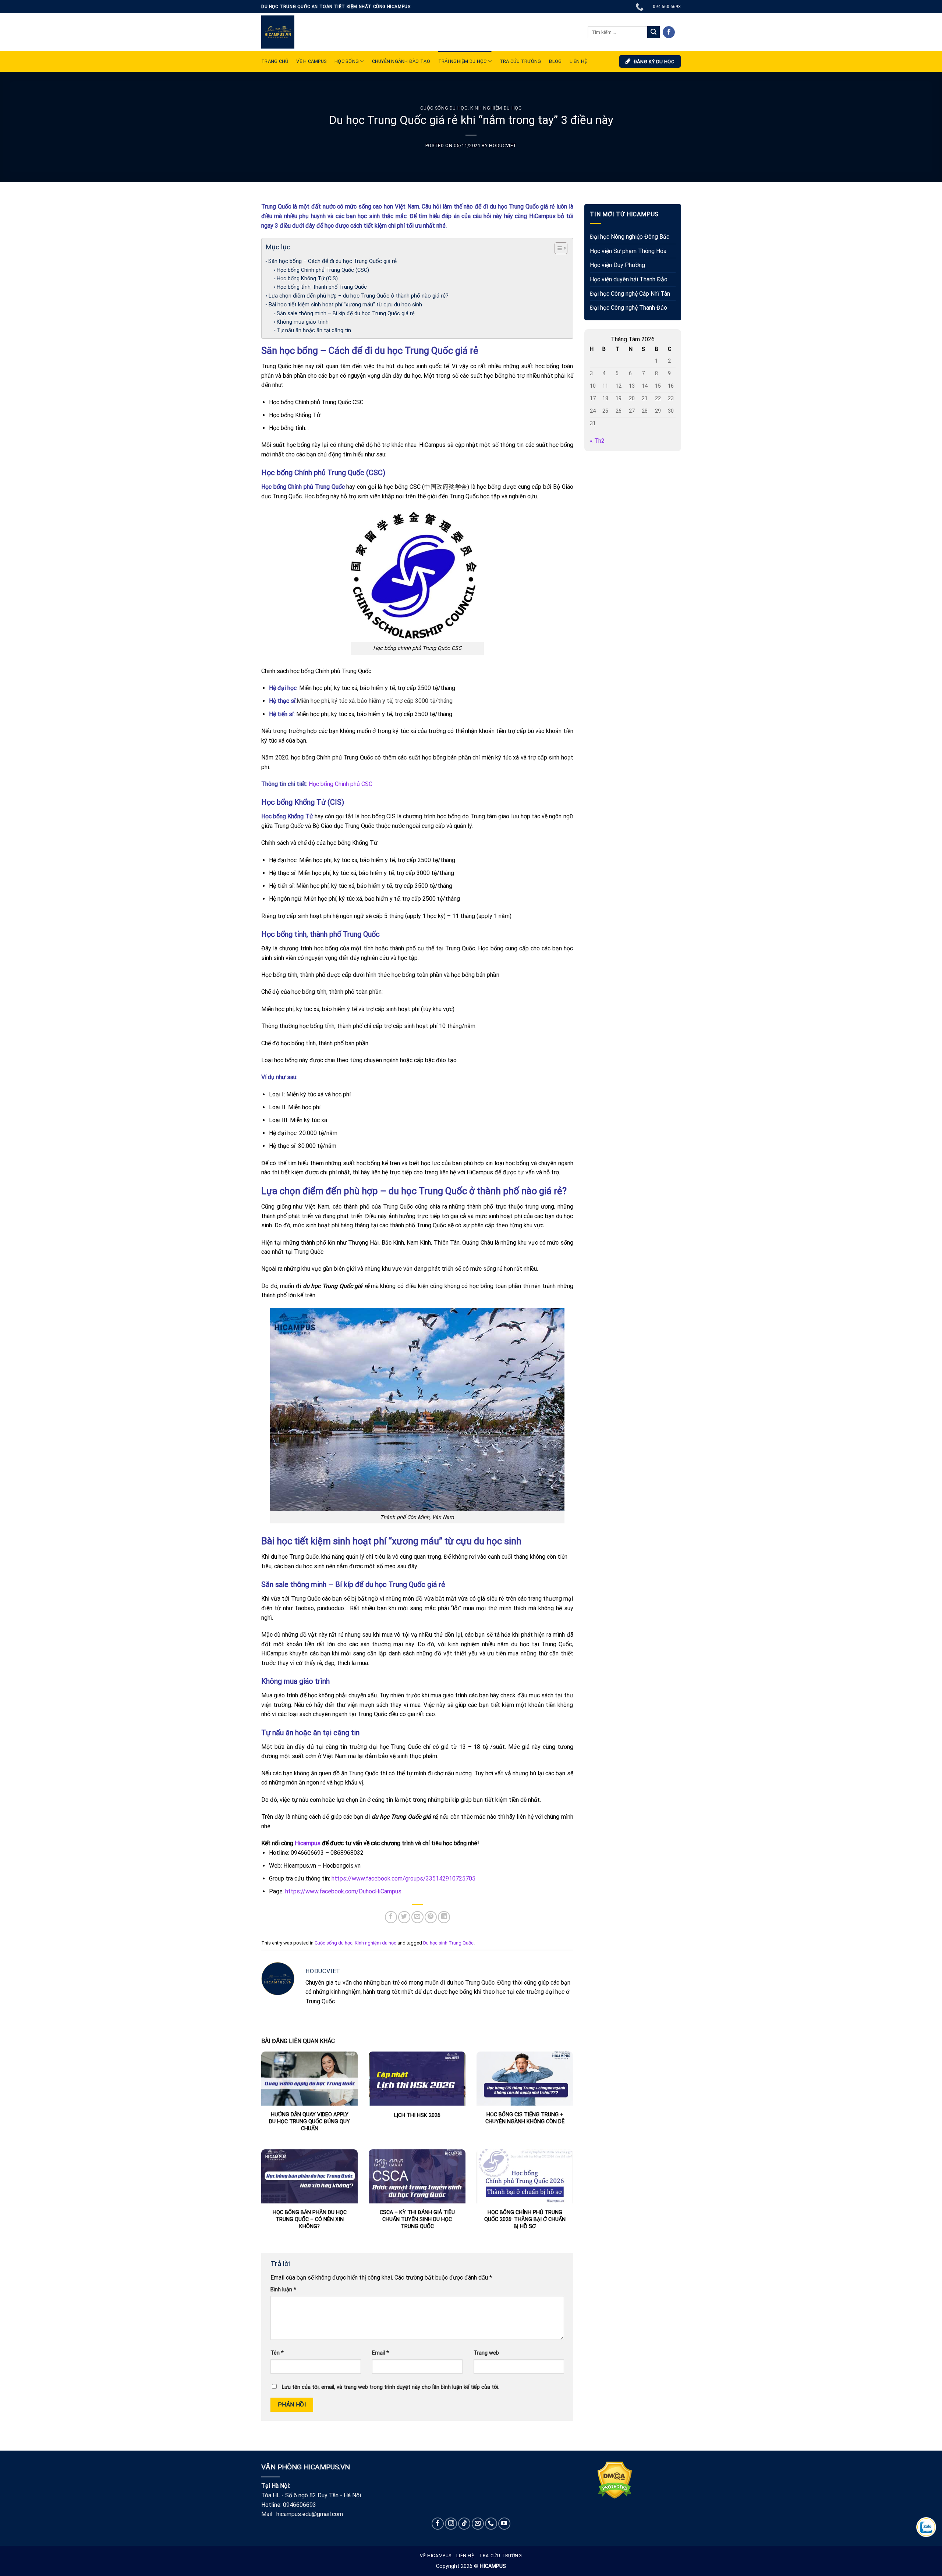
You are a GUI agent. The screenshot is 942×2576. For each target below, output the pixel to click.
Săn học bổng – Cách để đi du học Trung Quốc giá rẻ (332, 261)
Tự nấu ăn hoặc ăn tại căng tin (314, 330)
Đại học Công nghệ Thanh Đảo (628, 308)
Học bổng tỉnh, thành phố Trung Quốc (323, 287)
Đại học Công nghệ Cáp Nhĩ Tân (630, 294)
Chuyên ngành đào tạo (401, 61)
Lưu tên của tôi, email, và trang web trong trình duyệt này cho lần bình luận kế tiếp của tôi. (391, 2387)
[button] (557, 249)
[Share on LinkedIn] (444, 1917)
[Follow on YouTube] (504, 2524)
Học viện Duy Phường (617, 265)
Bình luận (283, 2290)
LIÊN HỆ (578, 61)
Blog (555, 61)
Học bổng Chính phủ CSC (341, 784)
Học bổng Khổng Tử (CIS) (307, 279)
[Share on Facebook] (391, 1917)
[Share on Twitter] (404, 1917)
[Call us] (491, 2524)
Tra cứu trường (520, 61)
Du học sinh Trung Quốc (448, 1943)
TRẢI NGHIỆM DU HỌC (463, 61)
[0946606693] (640, 7)
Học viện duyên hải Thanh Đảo (629, 279)
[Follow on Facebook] (669, 32)
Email (380, 2353)
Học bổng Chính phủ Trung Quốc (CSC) (323, 270)
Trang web (486, 2353)
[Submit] (654, 32)
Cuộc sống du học (444, 108)
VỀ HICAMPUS (311, 61)
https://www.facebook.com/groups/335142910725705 (403, 1878)
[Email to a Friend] (417, 1917)
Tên (277, 2353)
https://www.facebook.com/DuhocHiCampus (343, 1891)
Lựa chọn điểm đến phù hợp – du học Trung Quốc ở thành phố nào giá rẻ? (358, 296)
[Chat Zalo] (926, 2527)
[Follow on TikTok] (464, 2524)
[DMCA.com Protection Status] (615, 2479)
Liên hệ (465, 2556)
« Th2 (597, 441)
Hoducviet (503, 145)
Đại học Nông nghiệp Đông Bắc (630, 237)
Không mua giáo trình (303, 322)
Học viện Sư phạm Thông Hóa (628, 251)
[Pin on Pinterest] (431, 1917)
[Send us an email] (478, 2524)
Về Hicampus (436, 2556)
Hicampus (308, 1843)
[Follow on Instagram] (451, 2524)
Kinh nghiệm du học (496, 108)
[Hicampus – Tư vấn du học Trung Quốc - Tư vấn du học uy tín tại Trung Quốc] (278, 32)
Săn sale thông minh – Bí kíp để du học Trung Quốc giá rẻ (346, 314)
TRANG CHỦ (275, 61)
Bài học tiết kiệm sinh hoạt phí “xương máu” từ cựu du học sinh (345, 305)
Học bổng (347, 61)
